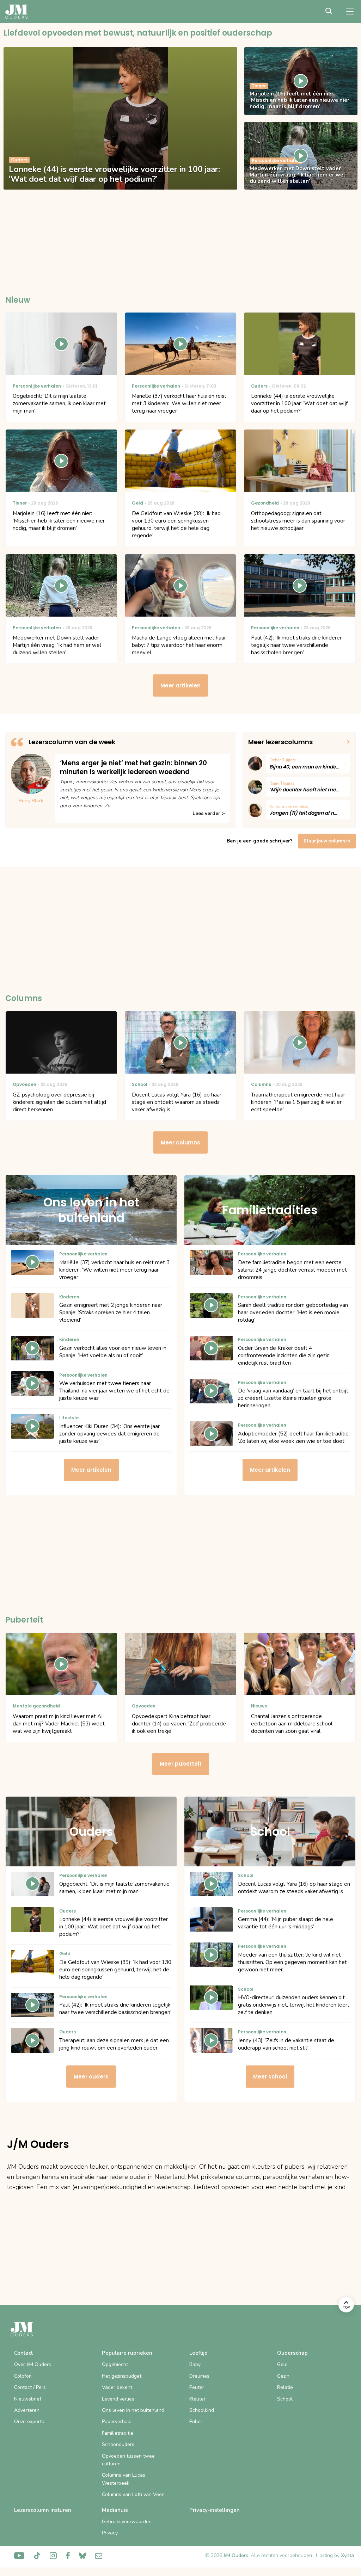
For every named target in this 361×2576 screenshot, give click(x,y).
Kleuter (197, 2399)
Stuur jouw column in (327, 841)
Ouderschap (292, 2353)
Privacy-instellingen (215, 2510)
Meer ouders (91, 2077)
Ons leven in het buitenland (133, 2410)
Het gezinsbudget (122, 2376)
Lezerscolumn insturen (43, 2510)
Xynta (347, 2555)
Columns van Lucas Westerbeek (124, 2479)
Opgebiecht (115, 2364)
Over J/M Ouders (33, 2364)
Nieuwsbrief (28, 2399)
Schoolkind (202, 2410)
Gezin (283, 2376)
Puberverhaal (117, 2421)
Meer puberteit (181, 1764)
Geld (282, 2364)
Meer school (270, 2077)
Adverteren (27, 2410)
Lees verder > (209, 813)
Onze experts (29, 2421)
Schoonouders (118, 2444)
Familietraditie (118, 2433)
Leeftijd (198, 2353)
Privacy (110, 2533)
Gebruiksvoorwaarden (127, 2522)
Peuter (197, 2387)
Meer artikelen (180, 685)
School (285, 2399)
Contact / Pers (30, 2387)
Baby (195, 2364)
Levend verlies (118, 2399)
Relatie (285, 2387)
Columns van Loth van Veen (133, 2494)
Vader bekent (117, 2387)
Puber (196, 2421)
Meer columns (180, 1142)
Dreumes (199, 2376)
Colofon (23, 2376)
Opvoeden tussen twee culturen (128, 2460)
